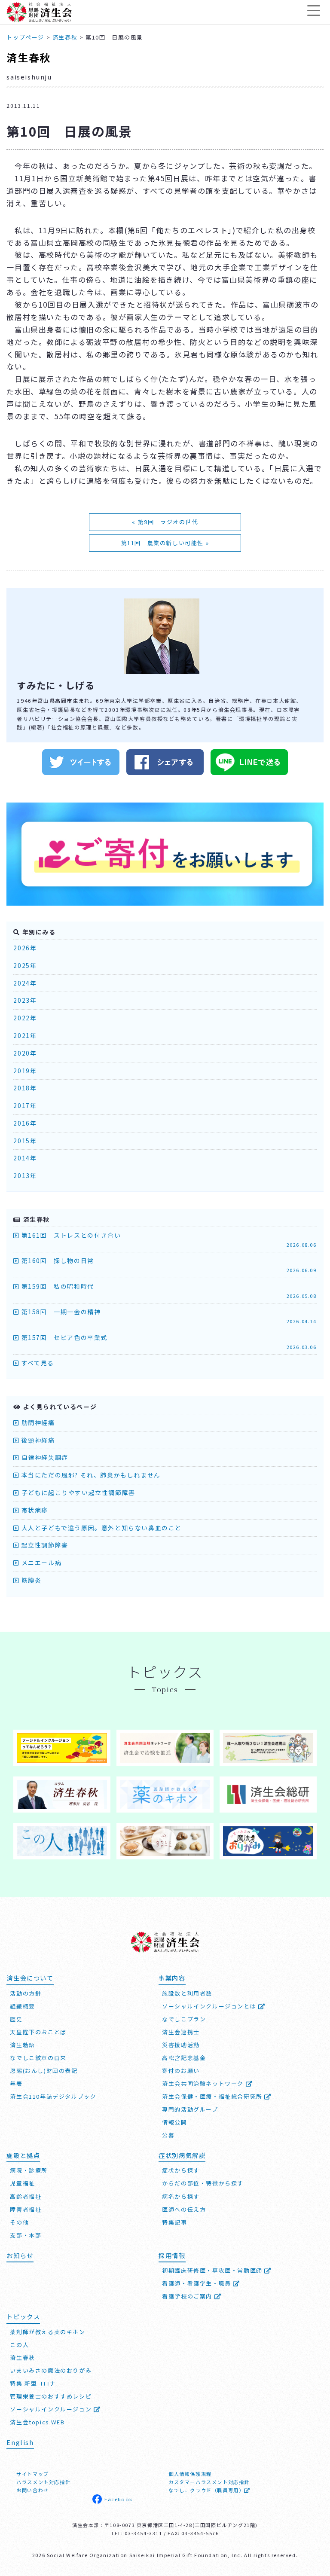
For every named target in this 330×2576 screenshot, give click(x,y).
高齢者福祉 (26, 2196)
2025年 (25, 965)
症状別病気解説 (182, 2155)
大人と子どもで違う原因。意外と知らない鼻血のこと (101, 1528)
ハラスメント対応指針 (43, 2482)
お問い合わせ (33, 2490)
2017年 (25, 1105)
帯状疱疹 (34, 1510)
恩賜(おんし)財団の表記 (44, 2071)
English (20, 2442)
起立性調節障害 (44, 1545)
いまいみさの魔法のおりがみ (51, 2370)
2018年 (25, 1088)
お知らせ (20, 2255)
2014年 (25, 1158)
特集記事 (174, 2222)
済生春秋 (28, 57)
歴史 (16, 2019)
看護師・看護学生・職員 (197, 2283)
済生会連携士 (181, 2032)
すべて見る (37, 1363)
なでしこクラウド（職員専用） (206, 2490)
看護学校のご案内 (188, 2296)
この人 (19, 2345)
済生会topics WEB (37, 2422)
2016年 (25, 1123)
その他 (19, 2222)
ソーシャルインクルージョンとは (210, 2006)
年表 (16, 2083)
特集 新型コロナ (33, 2383)
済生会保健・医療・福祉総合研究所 (213, 2096)
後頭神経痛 (37, 1440)
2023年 (25, 1000)
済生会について (30, 1978)
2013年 (25, 1175)
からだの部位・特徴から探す (203, 2183)
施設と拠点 (23, 2155)
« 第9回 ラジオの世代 (165, 522)
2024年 (25, 983)
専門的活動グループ (190, 2109)
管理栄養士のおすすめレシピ (51, 2396)
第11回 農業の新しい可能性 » (165, 543)
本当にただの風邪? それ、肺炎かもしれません (90, 1475)
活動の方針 (26, 1993)
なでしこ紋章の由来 (38, 2058)
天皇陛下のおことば (38, 2032)
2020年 (25, 1053)
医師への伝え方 (184, 2209)
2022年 (25, 1018)
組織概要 (22, 2006)
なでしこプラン (184, 2019)
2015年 (25, 1141)
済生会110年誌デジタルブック (53, 2096)
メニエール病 (40, 1563)
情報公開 (174, 2122)
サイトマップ (33, 2474)
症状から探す (181, 2170)
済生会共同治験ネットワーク (204, 2083)
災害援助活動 (181, 2045)
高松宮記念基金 (184, 2058)
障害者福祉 (26, 2209)
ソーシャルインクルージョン (52, 2409)
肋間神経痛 (37, 1422)
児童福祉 (22, 2183)
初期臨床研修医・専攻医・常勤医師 (213, 2270)
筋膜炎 (30, 1580)
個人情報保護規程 (190, 2474)
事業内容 (172, 1978)
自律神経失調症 (44, 1457)
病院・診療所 (29, 2170)
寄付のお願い (181, 2071)
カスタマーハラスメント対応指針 (209, 2482)
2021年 (25, 1035)
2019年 (25, 1071)
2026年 (25, 948)
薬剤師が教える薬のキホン (47, 2332)
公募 (168, 2135)
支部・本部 (26, 2235)
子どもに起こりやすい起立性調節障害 (77, 1492)
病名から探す (181, 2196)
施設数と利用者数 (187, 1993)
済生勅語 (22, 2045)
